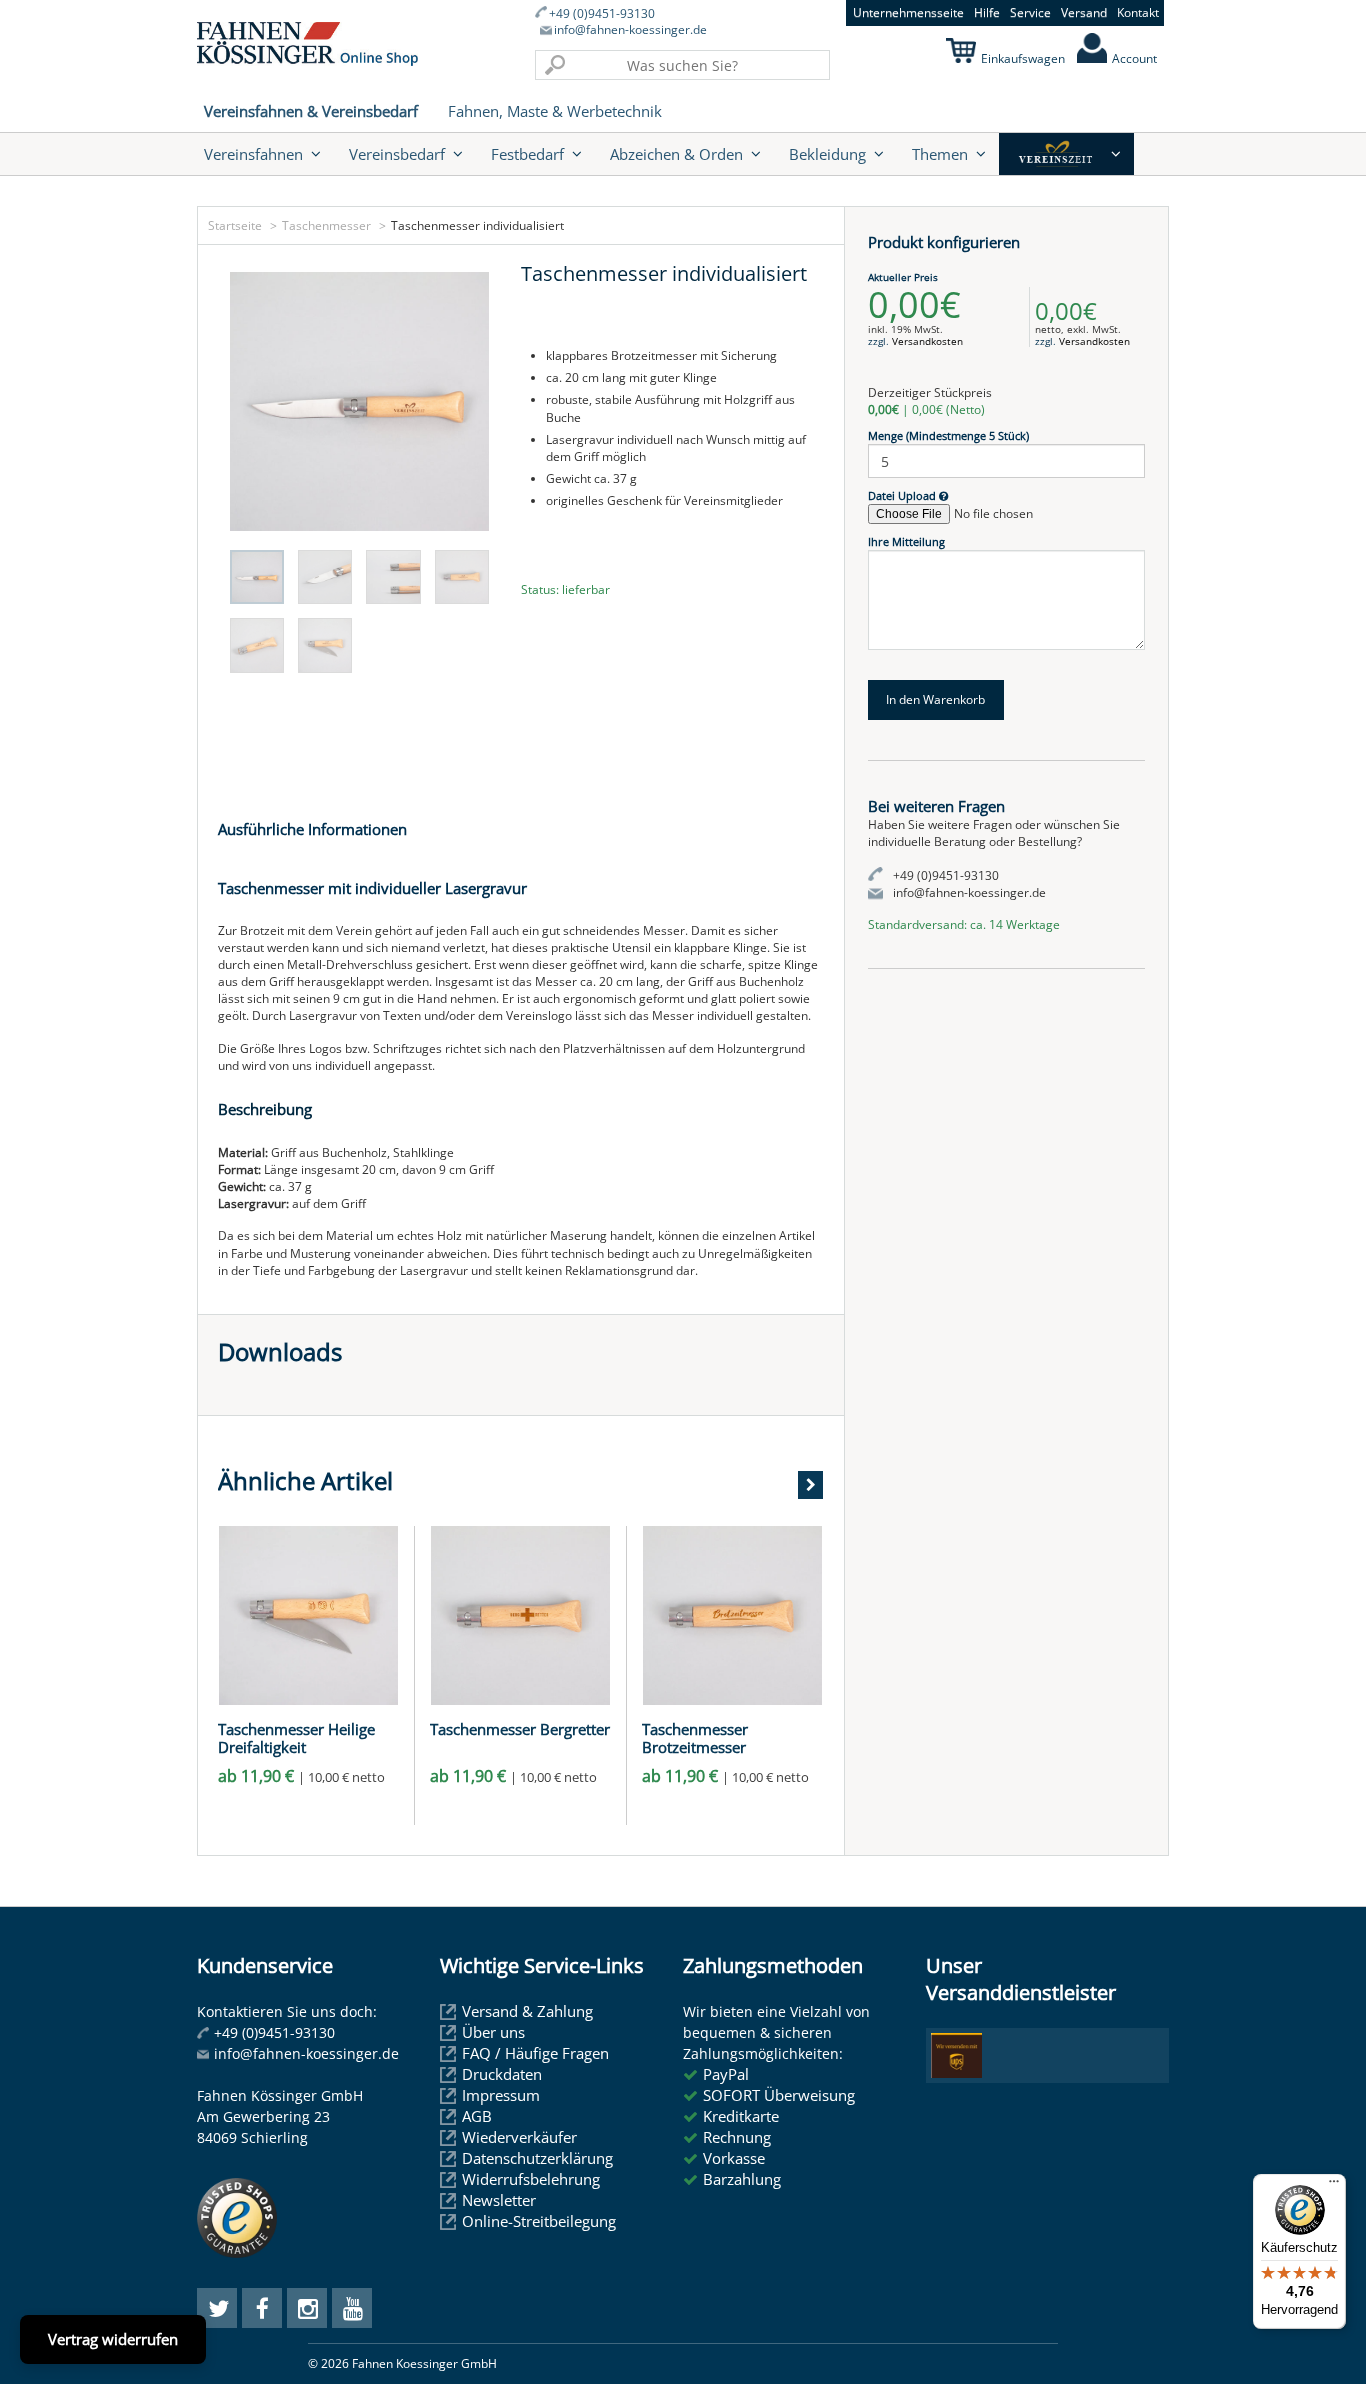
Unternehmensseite (908, 12)
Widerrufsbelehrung (531, 2179)
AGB (477, 2116)
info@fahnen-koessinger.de (630, 30)
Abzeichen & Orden (676, 154)
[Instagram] (307, 2308)
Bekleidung (827, 154)
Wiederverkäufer (519, 2137)
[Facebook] (262, 2308)
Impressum (501, 2095)
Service (1030, 12)
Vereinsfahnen (253, 154)
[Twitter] (217, 2308)
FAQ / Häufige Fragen (535, 2053)
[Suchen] (555, 65)
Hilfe (987, 12)
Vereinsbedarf (397, 154)
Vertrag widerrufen (113, 2339)
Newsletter (499, 2200)
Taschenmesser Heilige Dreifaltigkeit (296, 1738)
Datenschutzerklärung (537, 2158)
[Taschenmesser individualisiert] (359, 401)
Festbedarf (527, 154)
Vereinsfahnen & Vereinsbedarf (311, 111)
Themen (940, 154)
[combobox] (682, 65)
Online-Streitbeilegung (539, 2221)
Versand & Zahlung (527, 2011)
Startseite (235, 225)
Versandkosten (927, 341)
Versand (1084, 12)
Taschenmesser (326, 225)
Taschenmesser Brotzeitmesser (695, 1738)
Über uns (493, 2032)
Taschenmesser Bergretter (520, 1729)
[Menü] (1334, 2186)
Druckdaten (502, 2074)
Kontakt (1138, 12)
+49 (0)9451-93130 (602, 14)
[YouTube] (352, 2308)
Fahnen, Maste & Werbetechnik (555, 111)
